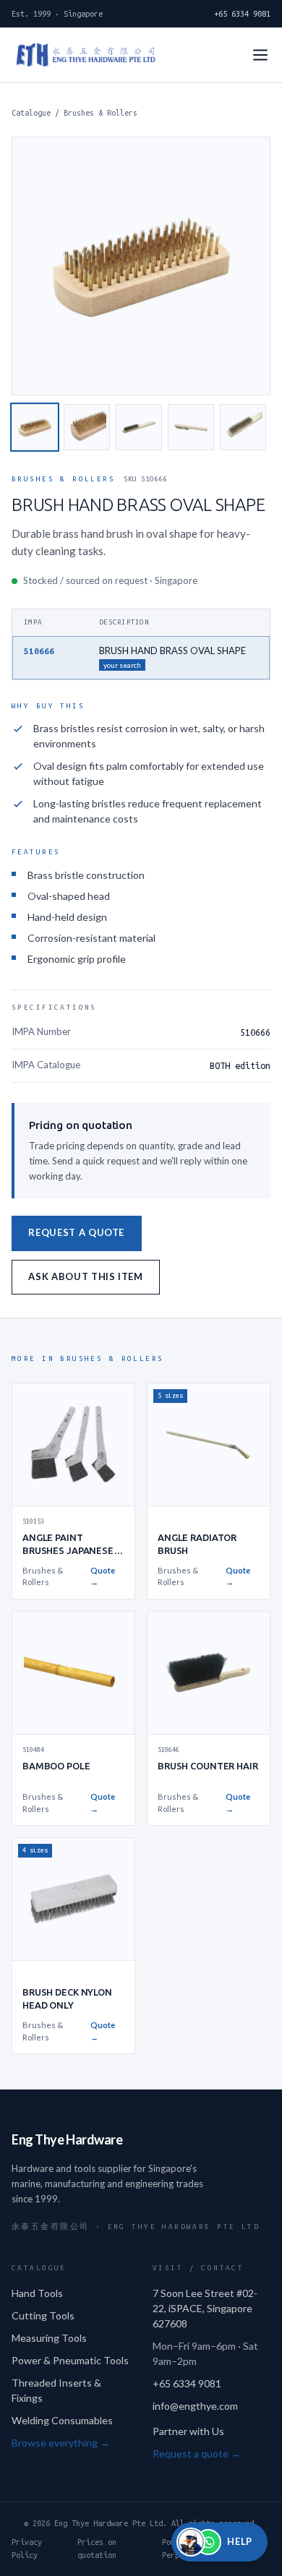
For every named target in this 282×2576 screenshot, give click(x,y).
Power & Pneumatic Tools (70, 2360)
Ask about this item (85, 1276)
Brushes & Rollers (101, 113)
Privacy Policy (27, 2549)
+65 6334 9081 (242, 14)
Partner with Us (188, 2431)
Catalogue (31, 113)
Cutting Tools (43, 2315)
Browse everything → (61, 2443)
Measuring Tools (49, 2338)
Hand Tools (37, 2293)
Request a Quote (76, 1232)
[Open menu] (260, 55)
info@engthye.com (195, 2406)
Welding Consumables (62, 2420)
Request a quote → (197, 2453)
